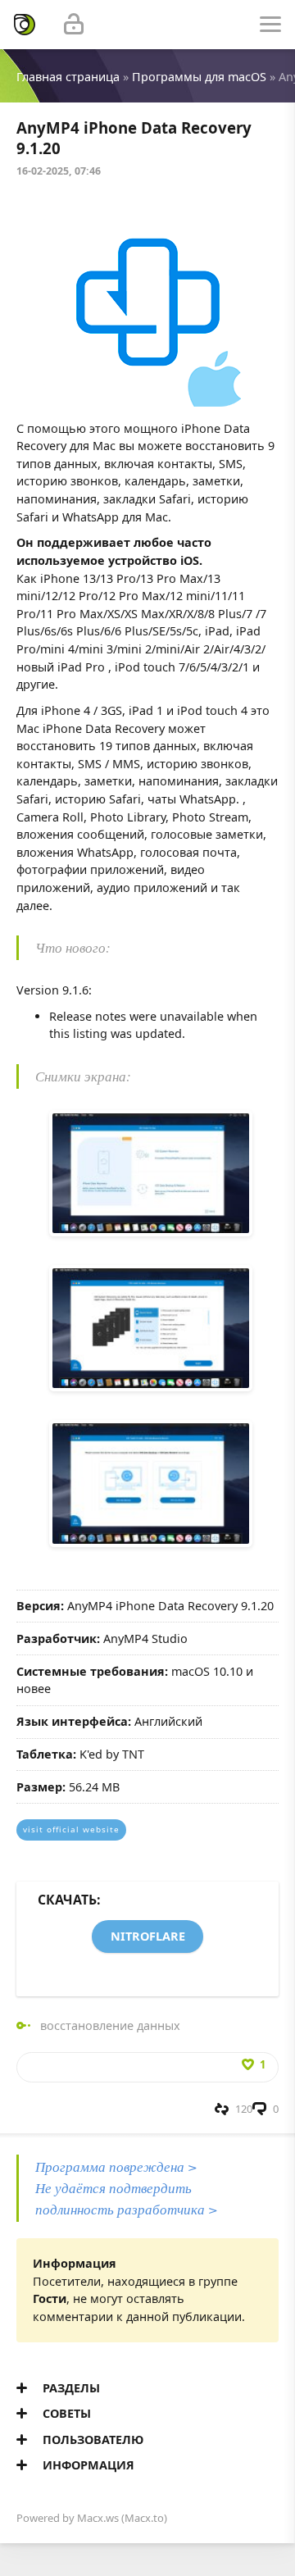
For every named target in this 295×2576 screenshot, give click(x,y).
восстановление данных (110, 2025)
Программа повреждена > (116, 2166)
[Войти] (74, 25)
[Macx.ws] (25, 25)
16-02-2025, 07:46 (59, 171)
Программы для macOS (199, 77)
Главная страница (68, 77)
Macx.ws (98, 2518)
